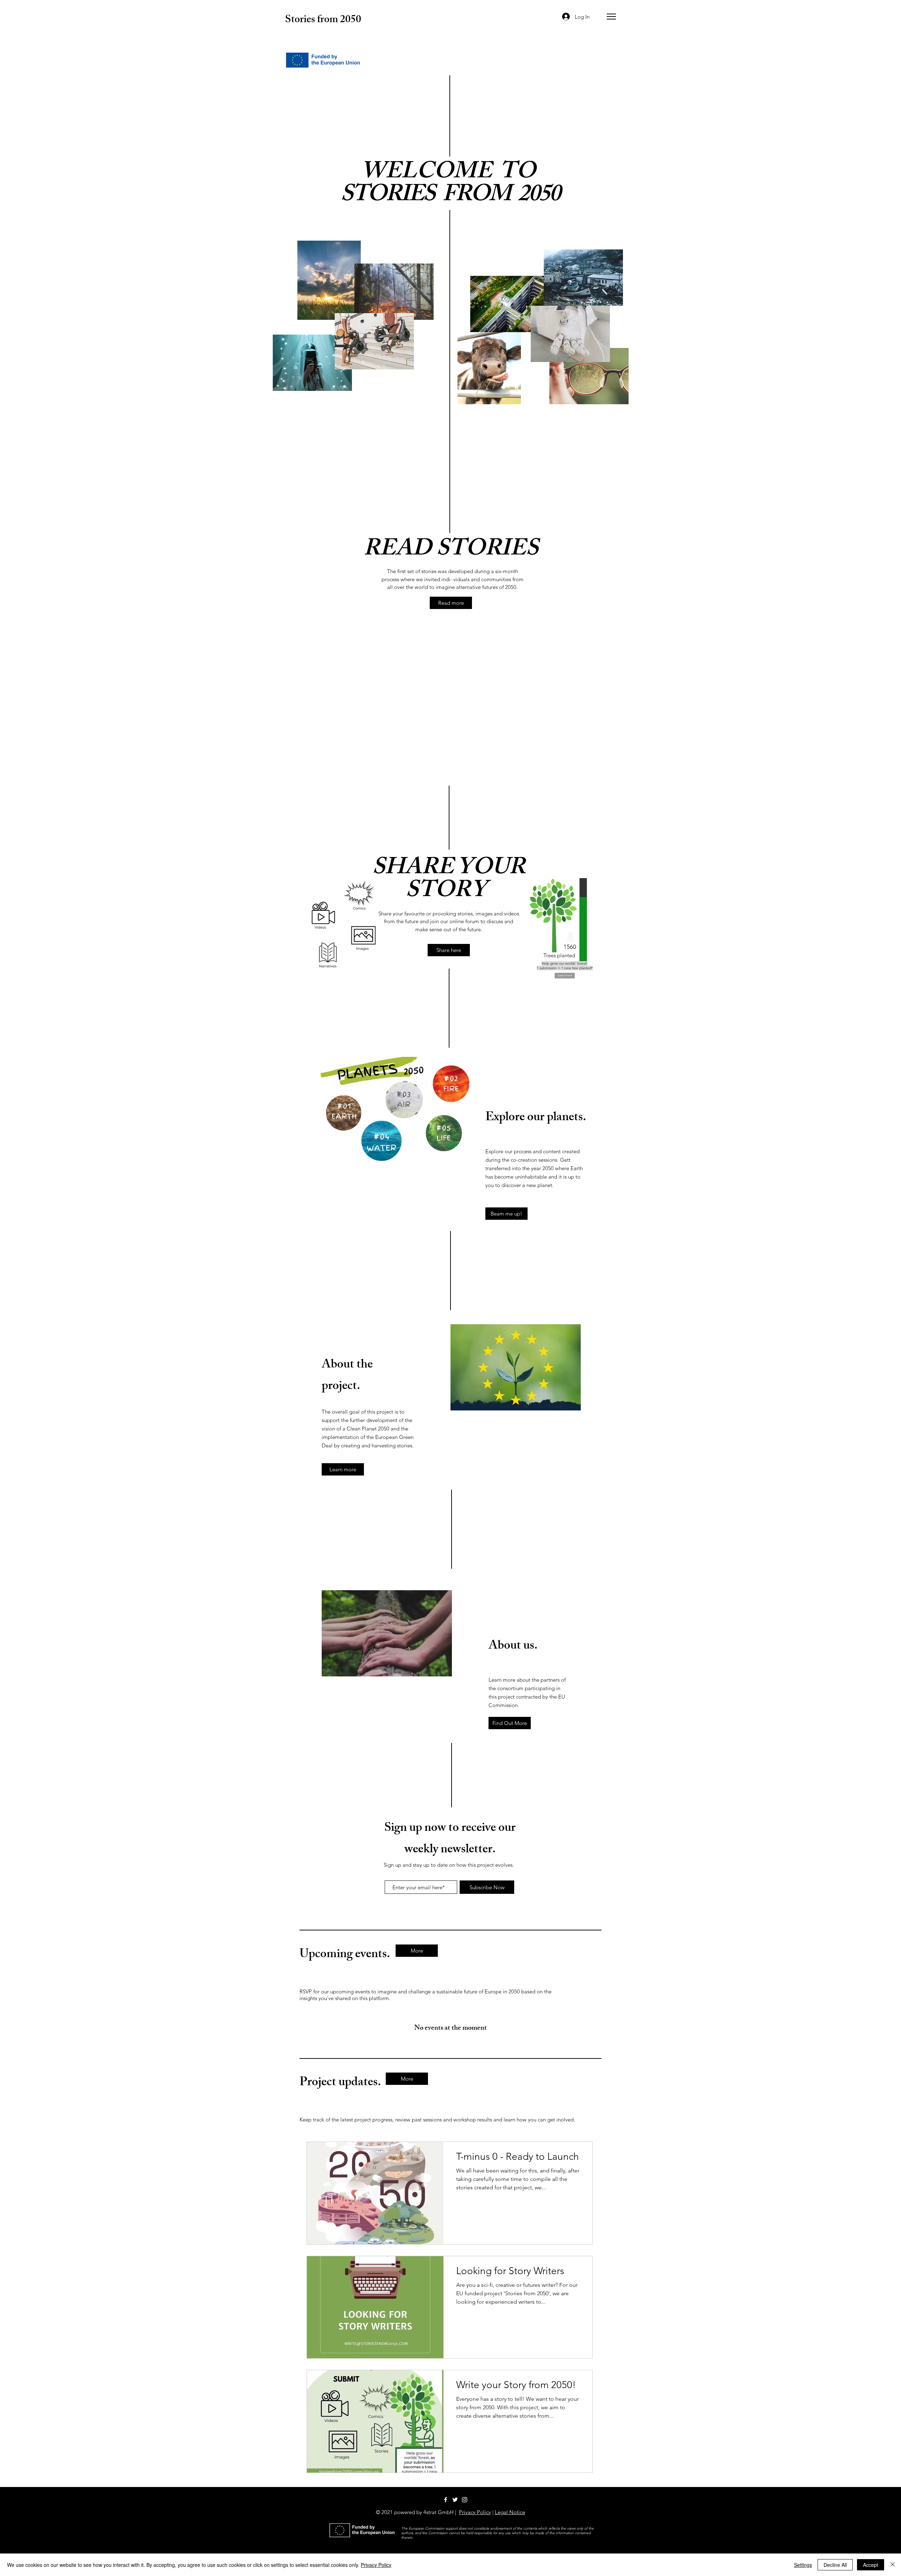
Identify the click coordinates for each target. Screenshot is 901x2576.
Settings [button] (803, 2565)
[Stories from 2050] (455, 2500)
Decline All (835, 2565)
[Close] (893, 2565)
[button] (611, 17)
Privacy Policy (475, 2512)
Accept (871, 2565)
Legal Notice (510, 2512)
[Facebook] (446, 2500)
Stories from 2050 (323, 20)
